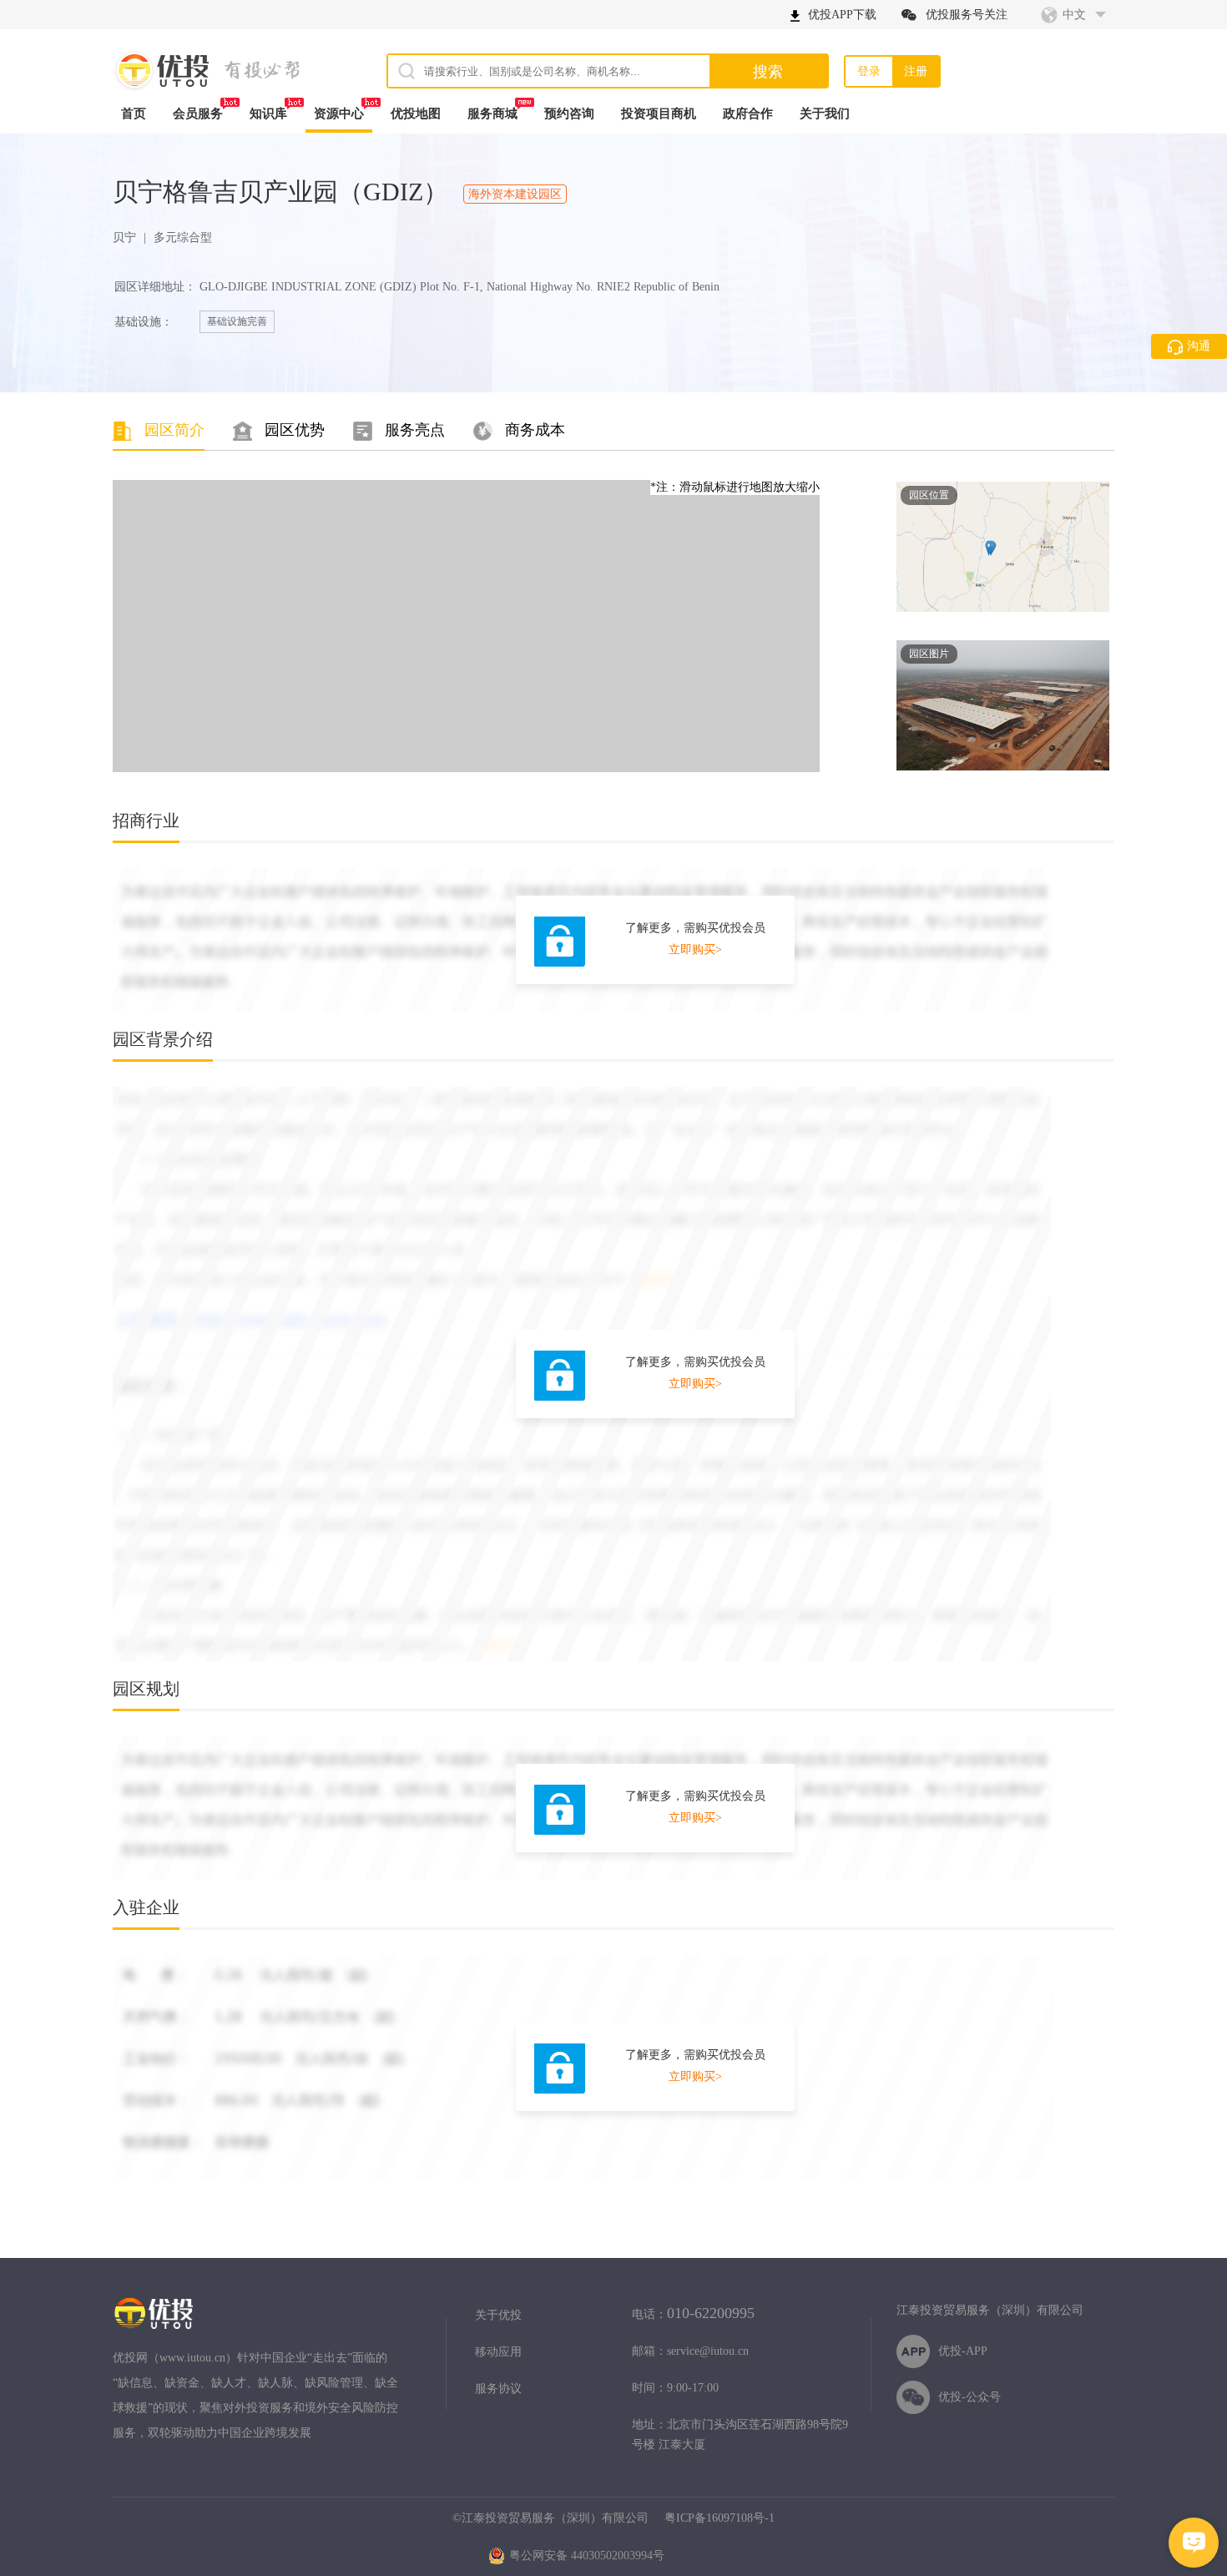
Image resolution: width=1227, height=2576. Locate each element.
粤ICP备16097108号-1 (720, 2518)
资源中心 (339, 114)
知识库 (268, 114)
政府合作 (748, 114)
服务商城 (492, 114)
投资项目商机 (659, 114)
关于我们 (825, 114)
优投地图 (416, 114)
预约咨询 (569, 114)
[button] (1194, 2543)
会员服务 (198, 114)
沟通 (1199, 346)
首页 (134, 114)
